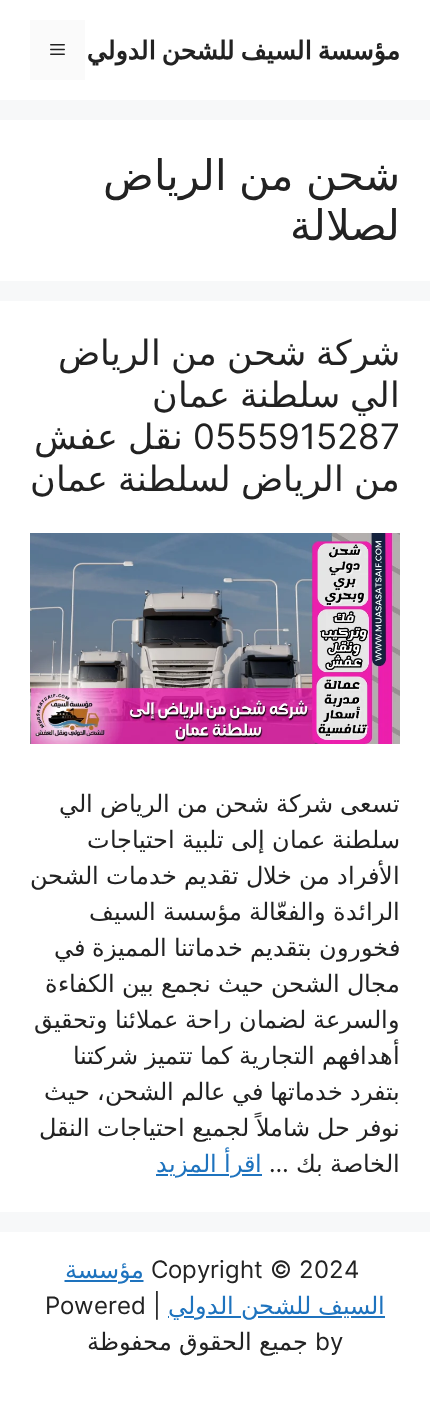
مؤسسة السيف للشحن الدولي (243, 50)
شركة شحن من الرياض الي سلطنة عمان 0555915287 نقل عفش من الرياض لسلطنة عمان (215, 415)
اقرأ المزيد (209, 1163)
